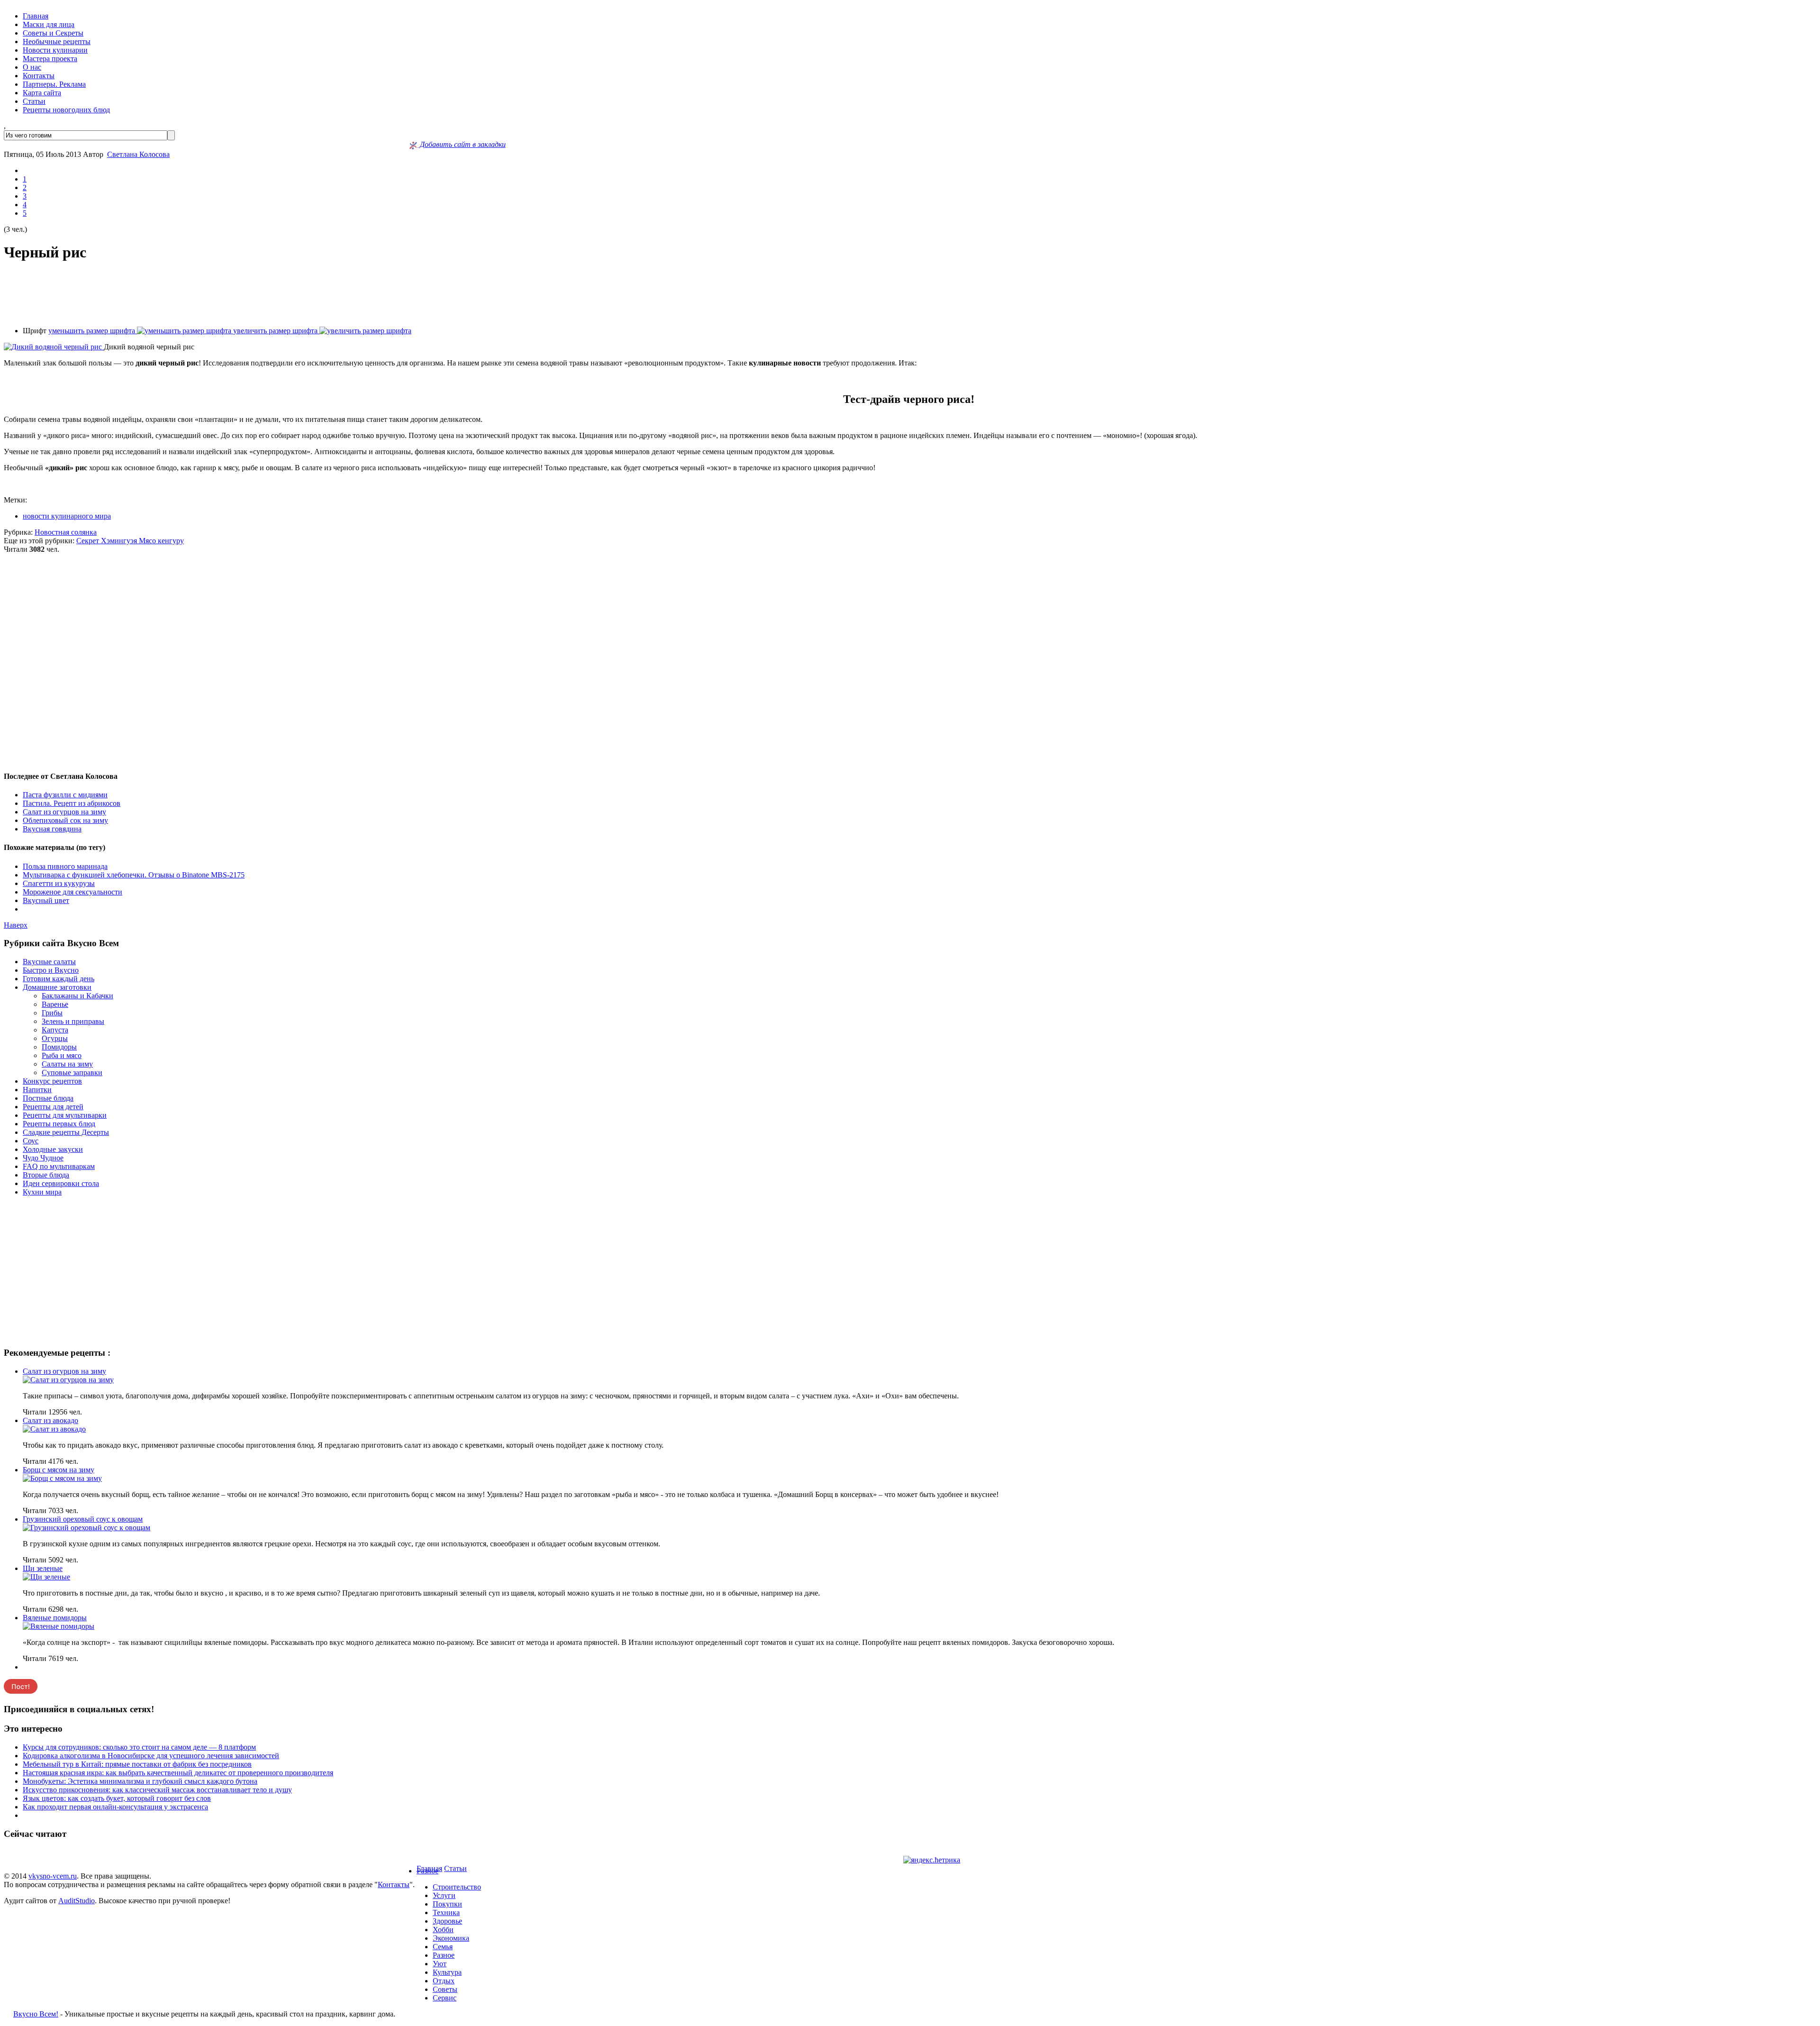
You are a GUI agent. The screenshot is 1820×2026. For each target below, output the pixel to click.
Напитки (37, 1090)
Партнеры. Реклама (54, 84)
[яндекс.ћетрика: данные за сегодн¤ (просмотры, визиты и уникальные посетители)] (932, 1860)
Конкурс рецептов (52, 1081)
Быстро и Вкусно (51, 970)
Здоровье (447, 1921)
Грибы (52, 1013)
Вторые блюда (46, 1175)
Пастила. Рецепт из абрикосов (72, 803)
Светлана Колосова (138, 154)
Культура (447, 1972)
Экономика (451, 1938)
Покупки (447, 1904)
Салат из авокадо (50, 1420)
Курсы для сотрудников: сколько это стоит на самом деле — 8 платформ (139, 1747)
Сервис (445, 1998)
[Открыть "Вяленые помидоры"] (59, 1626)
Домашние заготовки (57, 987)
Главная (36, 16)
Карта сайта (42, 93)
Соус (31, 1141)
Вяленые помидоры (55, 1618)
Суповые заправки (72, 1072)
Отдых (444, 1981)
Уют (440, 1964)
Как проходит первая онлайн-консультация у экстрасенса (115, 1807)
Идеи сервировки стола (61, 1183)
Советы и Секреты (53, 33)
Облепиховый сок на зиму (65, 820)
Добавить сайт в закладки (462, 144)
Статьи (34, 101)
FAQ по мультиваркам (59, 1166)
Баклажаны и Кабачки (77, 996)
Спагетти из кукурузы (59, 883)
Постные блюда (48, 1098)
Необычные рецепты (57, 41)
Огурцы (55, 1038)
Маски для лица (49, 24)
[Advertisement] (910, 294)
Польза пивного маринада (65, 866)
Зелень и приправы (73, 1021)
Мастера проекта (50, 59)
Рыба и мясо (62, 1055)
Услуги (444, 1895)
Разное (428, 1871)
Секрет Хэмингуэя (108, 541)
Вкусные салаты (49, 962)
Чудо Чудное (43, 1158)
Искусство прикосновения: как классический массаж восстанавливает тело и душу (157, 1790)
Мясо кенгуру (161, 541)
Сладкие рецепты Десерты (66, 1132)
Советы (445, 1989)
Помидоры (59, 1047)
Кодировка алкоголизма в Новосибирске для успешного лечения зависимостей (151, 1756)
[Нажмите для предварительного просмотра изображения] (54, 347)
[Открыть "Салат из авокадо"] (54, 1429)
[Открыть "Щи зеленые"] (46, 1577)
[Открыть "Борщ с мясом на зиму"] (62, 1478)
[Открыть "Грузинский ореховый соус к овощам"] (86, 1528)
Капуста (55, 1030)
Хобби (443, 1930)
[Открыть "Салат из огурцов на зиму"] (68, 1380)
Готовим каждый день (59, 979)
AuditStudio (77, 1901)
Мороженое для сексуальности (73, 892)
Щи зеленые (43, 1568)
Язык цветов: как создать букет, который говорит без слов (117, 1798)
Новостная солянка (66, 532)
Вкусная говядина (52, 829)
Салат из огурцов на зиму (64, 812)
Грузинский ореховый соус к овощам (83, 1519)
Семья (443, 1947)
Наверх (16, 925)
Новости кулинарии (55, 50)
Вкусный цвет (46, 900)
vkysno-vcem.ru (53, 1876)
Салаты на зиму (67, 1064)
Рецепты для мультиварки (65, 1115)
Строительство (457, 1887)
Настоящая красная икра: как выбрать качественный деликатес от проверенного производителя (178, 1773)
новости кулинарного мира (67, 516)
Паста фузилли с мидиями (65, 795)
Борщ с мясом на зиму (59, 1470)
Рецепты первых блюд (59, 1124)
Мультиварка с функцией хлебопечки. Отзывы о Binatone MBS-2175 (134, 875)
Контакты (39, 76)
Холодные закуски (53, 1149)
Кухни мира (42, 1192)
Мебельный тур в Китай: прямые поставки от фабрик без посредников (137, 1764)
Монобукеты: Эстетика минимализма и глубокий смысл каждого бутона (140, 1781)
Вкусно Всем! (36, 2014)
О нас (32, 67)
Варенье (55, 1004)
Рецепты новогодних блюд (66, 110)
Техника (446, 1912)
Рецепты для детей (53, 1107)
